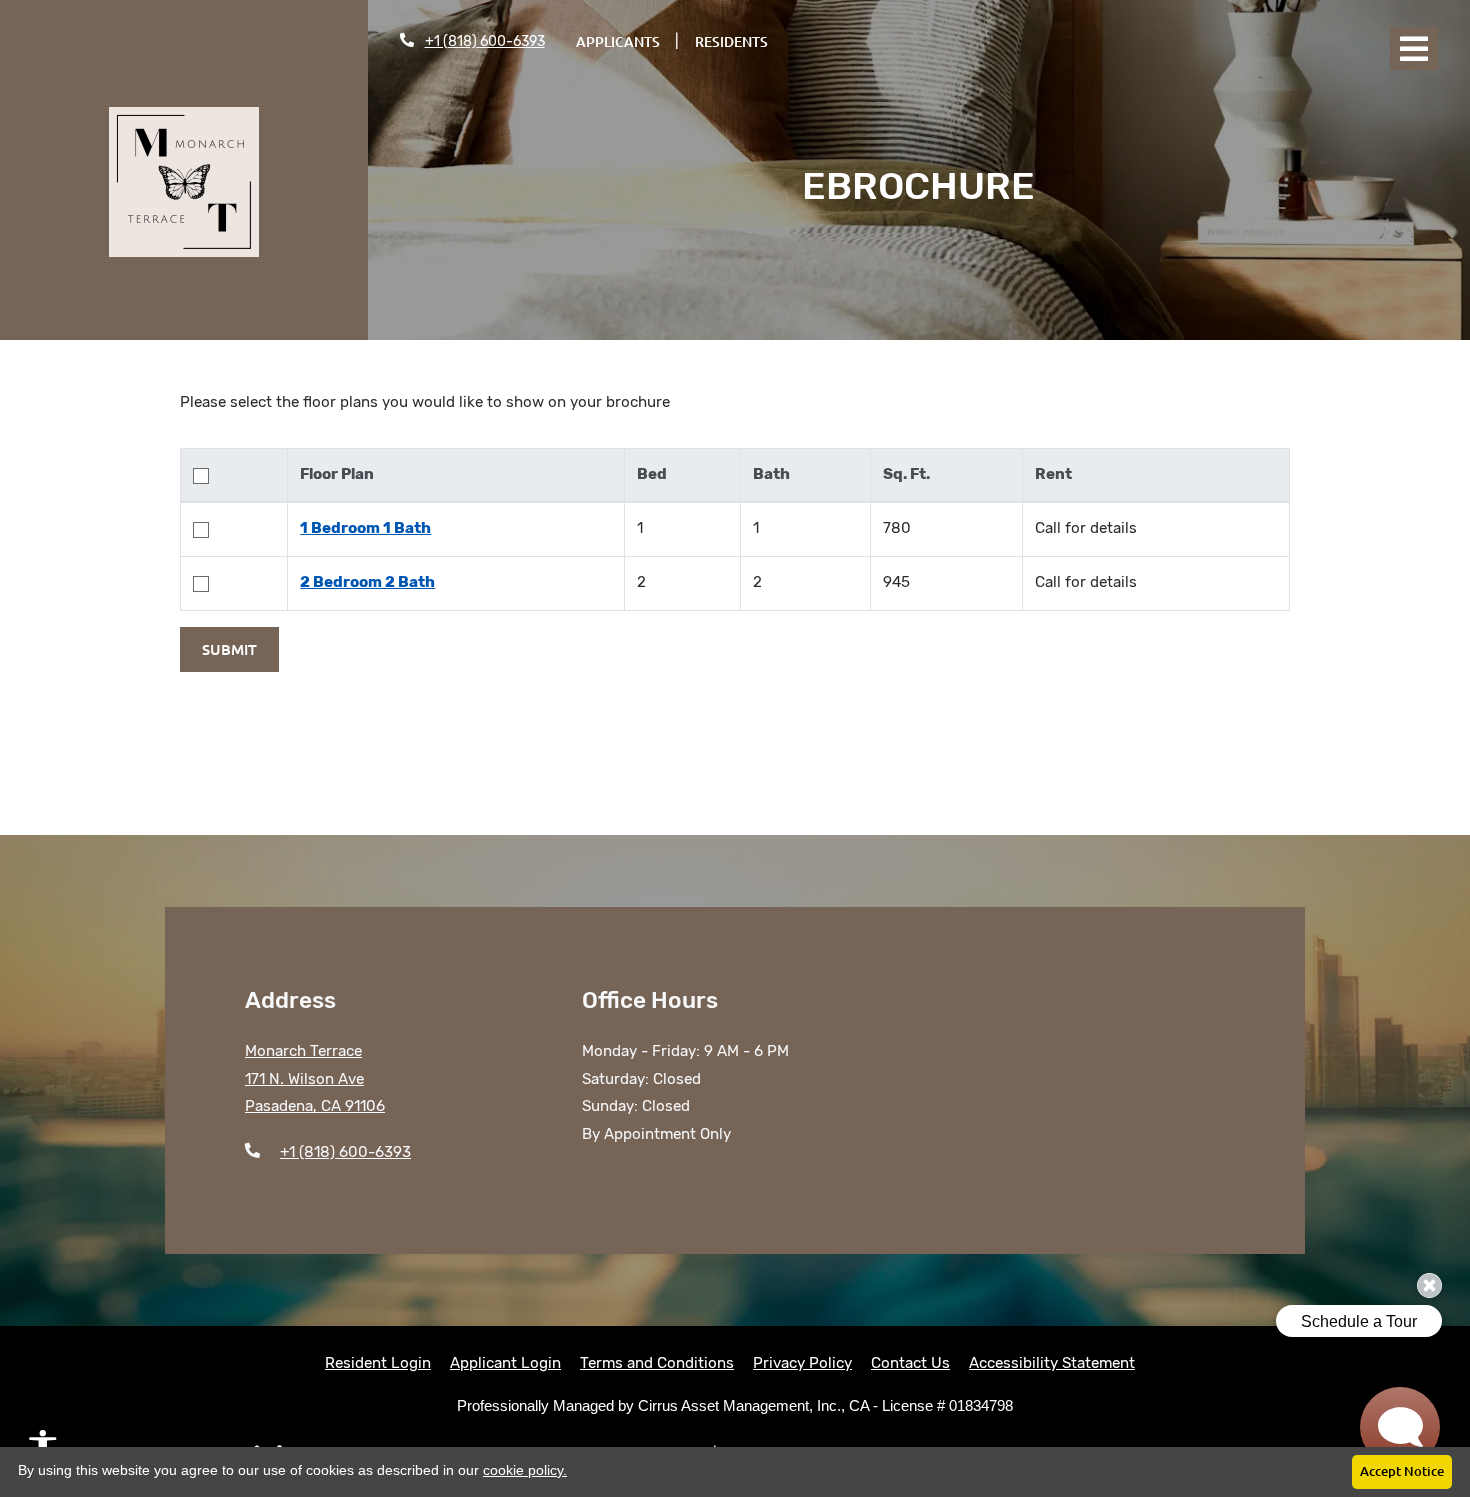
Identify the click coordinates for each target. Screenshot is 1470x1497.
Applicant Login (505, 1362)
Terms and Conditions (657, 1362)
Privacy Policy (802, 1362)
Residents (739, 41)
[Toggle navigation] (1414, 48)
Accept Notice (1402, 1471)
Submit (229, 649)
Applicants (625, 41)
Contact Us (910, 1363)
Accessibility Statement (1052, 1362)
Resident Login (378, 1362)
